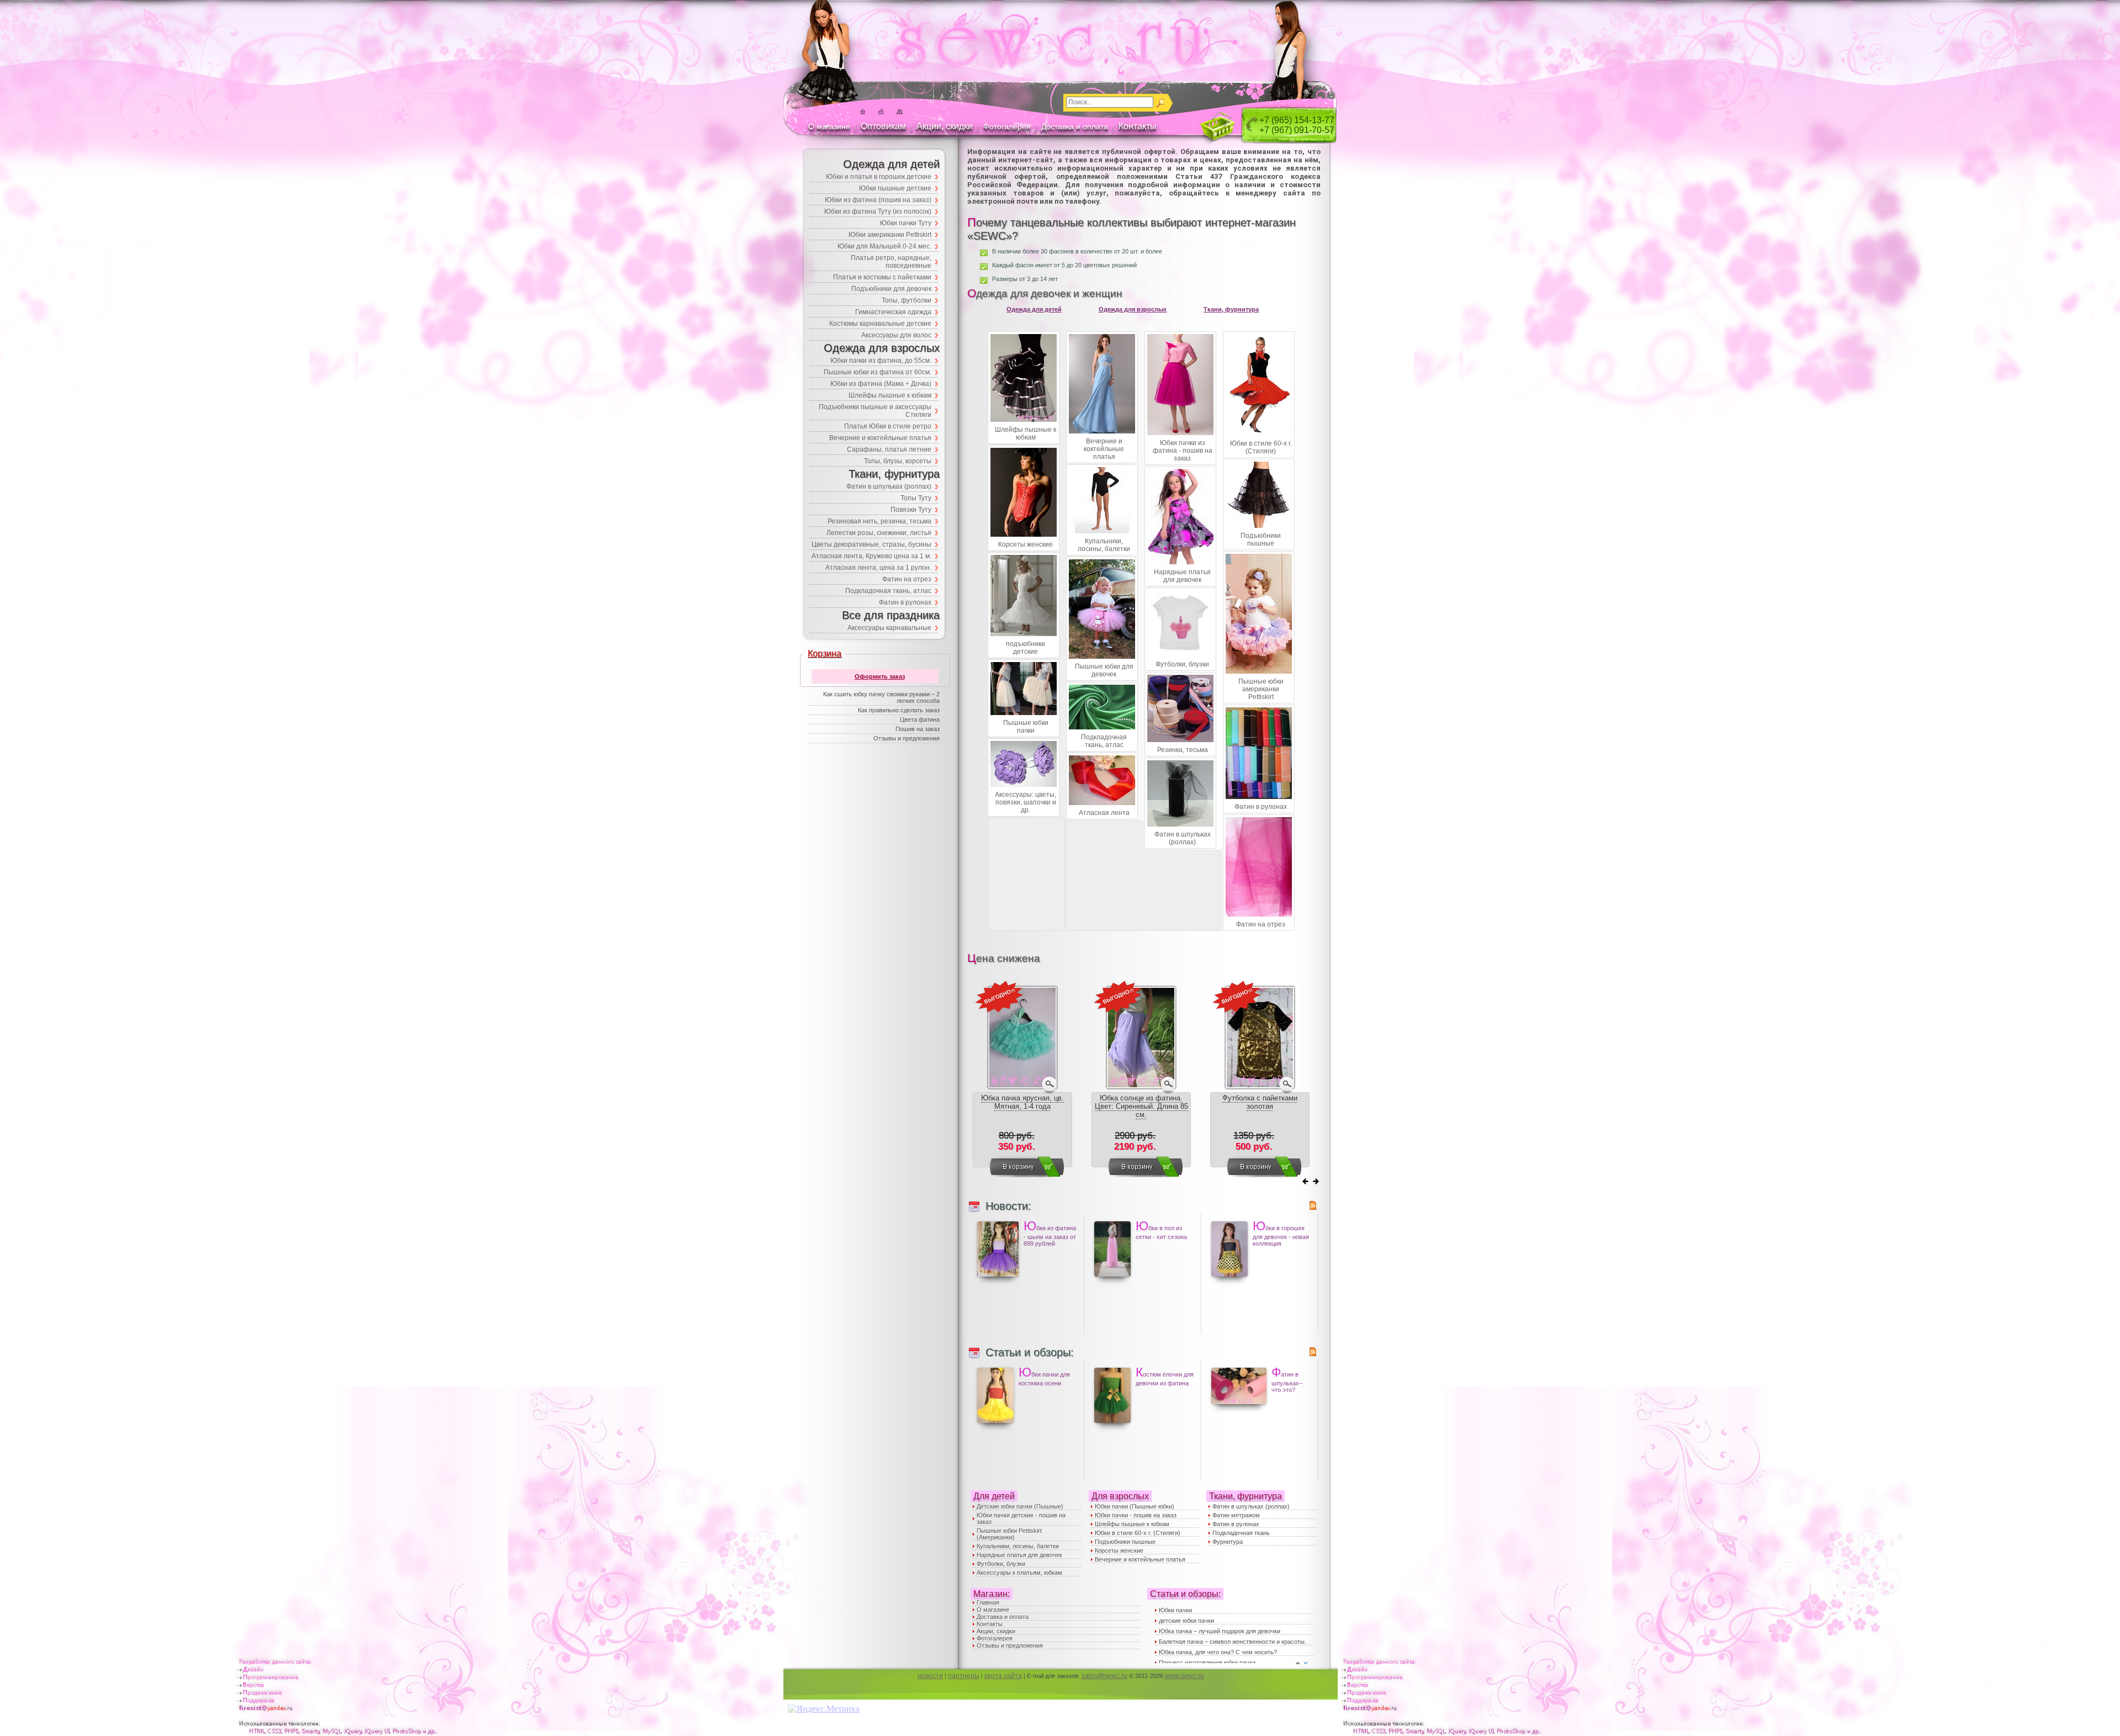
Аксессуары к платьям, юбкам (1019, 1573)
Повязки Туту (911, 510)
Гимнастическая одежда (893, 312)
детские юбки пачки (1186, 1621)
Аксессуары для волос (896, 335)
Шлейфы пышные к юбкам (1132, 1524)
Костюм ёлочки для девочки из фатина (1165, 1376)
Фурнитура (1228, 1542)
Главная (988, 1602)
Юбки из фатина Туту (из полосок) (878, 211)
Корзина (825, 653)
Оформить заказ (880, 676)
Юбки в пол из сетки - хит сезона (1161, 1229)
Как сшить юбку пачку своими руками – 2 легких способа (881, 697)
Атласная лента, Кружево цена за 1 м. (871, 556)
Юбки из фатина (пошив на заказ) (878, 200)
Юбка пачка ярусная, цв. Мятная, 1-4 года (1022, 1102)
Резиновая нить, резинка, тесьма (879, 521)
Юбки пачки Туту (906, 223)
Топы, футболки (907, 300)
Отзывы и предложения (1010, 1645)
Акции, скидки (945, 126)
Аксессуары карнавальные (889, 628)
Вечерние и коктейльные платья (1140, 1559)
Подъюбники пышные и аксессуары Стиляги (875, 411)
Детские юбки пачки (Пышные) (1020, 1506)
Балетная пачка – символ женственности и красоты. (1233, 1642)
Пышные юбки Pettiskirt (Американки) (1009, 1534)
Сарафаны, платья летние (889, 449)
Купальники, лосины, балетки (1018, 1546)
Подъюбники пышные (1125, 1542)
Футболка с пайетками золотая (1260, 1102)
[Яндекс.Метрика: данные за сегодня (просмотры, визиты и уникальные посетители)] (824, 1709)
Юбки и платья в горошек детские (879, 177)
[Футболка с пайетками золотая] (1260, 1088)
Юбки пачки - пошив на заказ (1136, 1515)
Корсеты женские (1119, 1550)
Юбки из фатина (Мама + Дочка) (881, 384)
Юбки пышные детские (895, 188)
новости (930, 1676)
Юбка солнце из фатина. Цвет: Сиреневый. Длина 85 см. (1141, 1106)
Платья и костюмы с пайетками (882, 277)
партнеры (964, 1676)
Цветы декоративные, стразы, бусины (871, 544)
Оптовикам (883, 126)
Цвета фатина (920, 719)
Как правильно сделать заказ (899, 710)
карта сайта (1003, 1676)
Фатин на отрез (907, 579)
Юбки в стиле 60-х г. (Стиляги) (1138, 1533)
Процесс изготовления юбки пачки (1207, 1663)
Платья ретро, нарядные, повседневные (891, 262)
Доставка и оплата (1075, 126)
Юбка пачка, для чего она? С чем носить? (1218, 1652)
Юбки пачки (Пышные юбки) (1135, 1506)
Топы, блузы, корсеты (898, 461)
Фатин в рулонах (1236, 1524)
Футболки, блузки (1001, 1564)
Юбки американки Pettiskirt (890, 235)
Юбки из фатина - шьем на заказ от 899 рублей (1050, 1233)
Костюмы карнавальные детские (880, 324)
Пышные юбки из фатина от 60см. (878, 372)
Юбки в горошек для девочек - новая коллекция (1281, 1233)
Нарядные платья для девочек (1019, 1555)
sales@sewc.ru (1104, 1676)
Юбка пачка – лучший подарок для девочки (1220, 1631)
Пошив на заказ (918, 729)
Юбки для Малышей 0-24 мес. (884, 246)
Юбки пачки (1175, 1610)
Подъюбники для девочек (891, 289)
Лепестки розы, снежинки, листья (879, 533)
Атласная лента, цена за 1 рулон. (878, 568)
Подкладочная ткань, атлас (888, 591)
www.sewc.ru (1184, 1676)
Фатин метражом (1236, 1515)
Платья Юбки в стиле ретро (888, 426)
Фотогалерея (1007, 126)
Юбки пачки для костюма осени (1044, 1376)
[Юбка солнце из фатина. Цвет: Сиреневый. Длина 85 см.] (1141, 1088)
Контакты (1138, 126)
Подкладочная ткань (1241, 1533)
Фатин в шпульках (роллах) (1251, 1506)
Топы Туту (916, 498)
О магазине (829, 126)
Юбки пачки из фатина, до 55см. (881, 361)
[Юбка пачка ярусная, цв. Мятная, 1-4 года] (1022, 1088)
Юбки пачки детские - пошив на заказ (1021, 1518)
